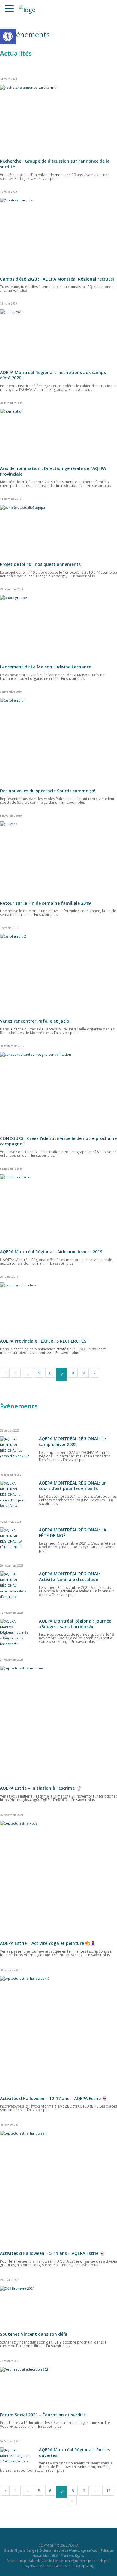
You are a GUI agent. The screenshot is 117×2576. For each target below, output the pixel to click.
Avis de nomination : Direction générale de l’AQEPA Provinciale (53, 471)
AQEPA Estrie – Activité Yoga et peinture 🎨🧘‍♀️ (48, 1943)
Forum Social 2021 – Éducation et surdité (43, 2415)
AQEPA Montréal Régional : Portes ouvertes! (74, 2452)
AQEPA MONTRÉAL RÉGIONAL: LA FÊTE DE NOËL (73, 1533)
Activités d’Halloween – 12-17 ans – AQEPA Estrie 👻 (54, 2098)
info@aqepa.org (83, 2566)
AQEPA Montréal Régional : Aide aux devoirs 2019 (51, 1252)
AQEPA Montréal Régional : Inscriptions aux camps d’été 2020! (53, 375)
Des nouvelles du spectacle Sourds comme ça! (48, 791)
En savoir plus (46, 178)
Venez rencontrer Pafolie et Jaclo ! (36, 1021)
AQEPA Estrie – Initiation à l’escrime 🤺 (40, 1788)
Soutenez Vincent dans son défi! (34, 2334)
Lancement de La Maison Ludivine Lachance (46, 667)
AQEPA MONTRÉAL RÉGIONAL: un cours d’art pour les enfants (73, 1486)
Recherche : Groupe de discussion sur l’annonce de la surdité (55, 164)
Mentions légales (72, 2556)
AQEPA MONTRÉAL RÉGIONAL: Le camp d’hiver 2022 (72, 1442)
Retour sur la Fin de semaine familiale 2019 (45, 903)
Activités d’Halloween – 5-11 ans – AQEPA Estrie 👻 (52, 2253)
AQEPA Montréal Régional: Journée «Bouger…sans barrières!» (75, 1624)
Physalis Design (25, 2550)
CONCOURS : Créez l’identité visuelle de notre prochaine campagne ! (58, 1141)
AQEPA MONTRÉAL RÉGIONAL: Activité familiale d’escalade (70, 1577)
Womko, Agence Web (83, 2550)
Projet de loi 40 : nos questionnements (40, 564)
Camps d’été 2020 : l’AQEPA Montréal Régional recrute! (57, 279)
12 (108, 2491)
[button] (8, 36)
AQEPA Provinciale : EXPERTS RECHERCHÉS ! (44, 1341)
